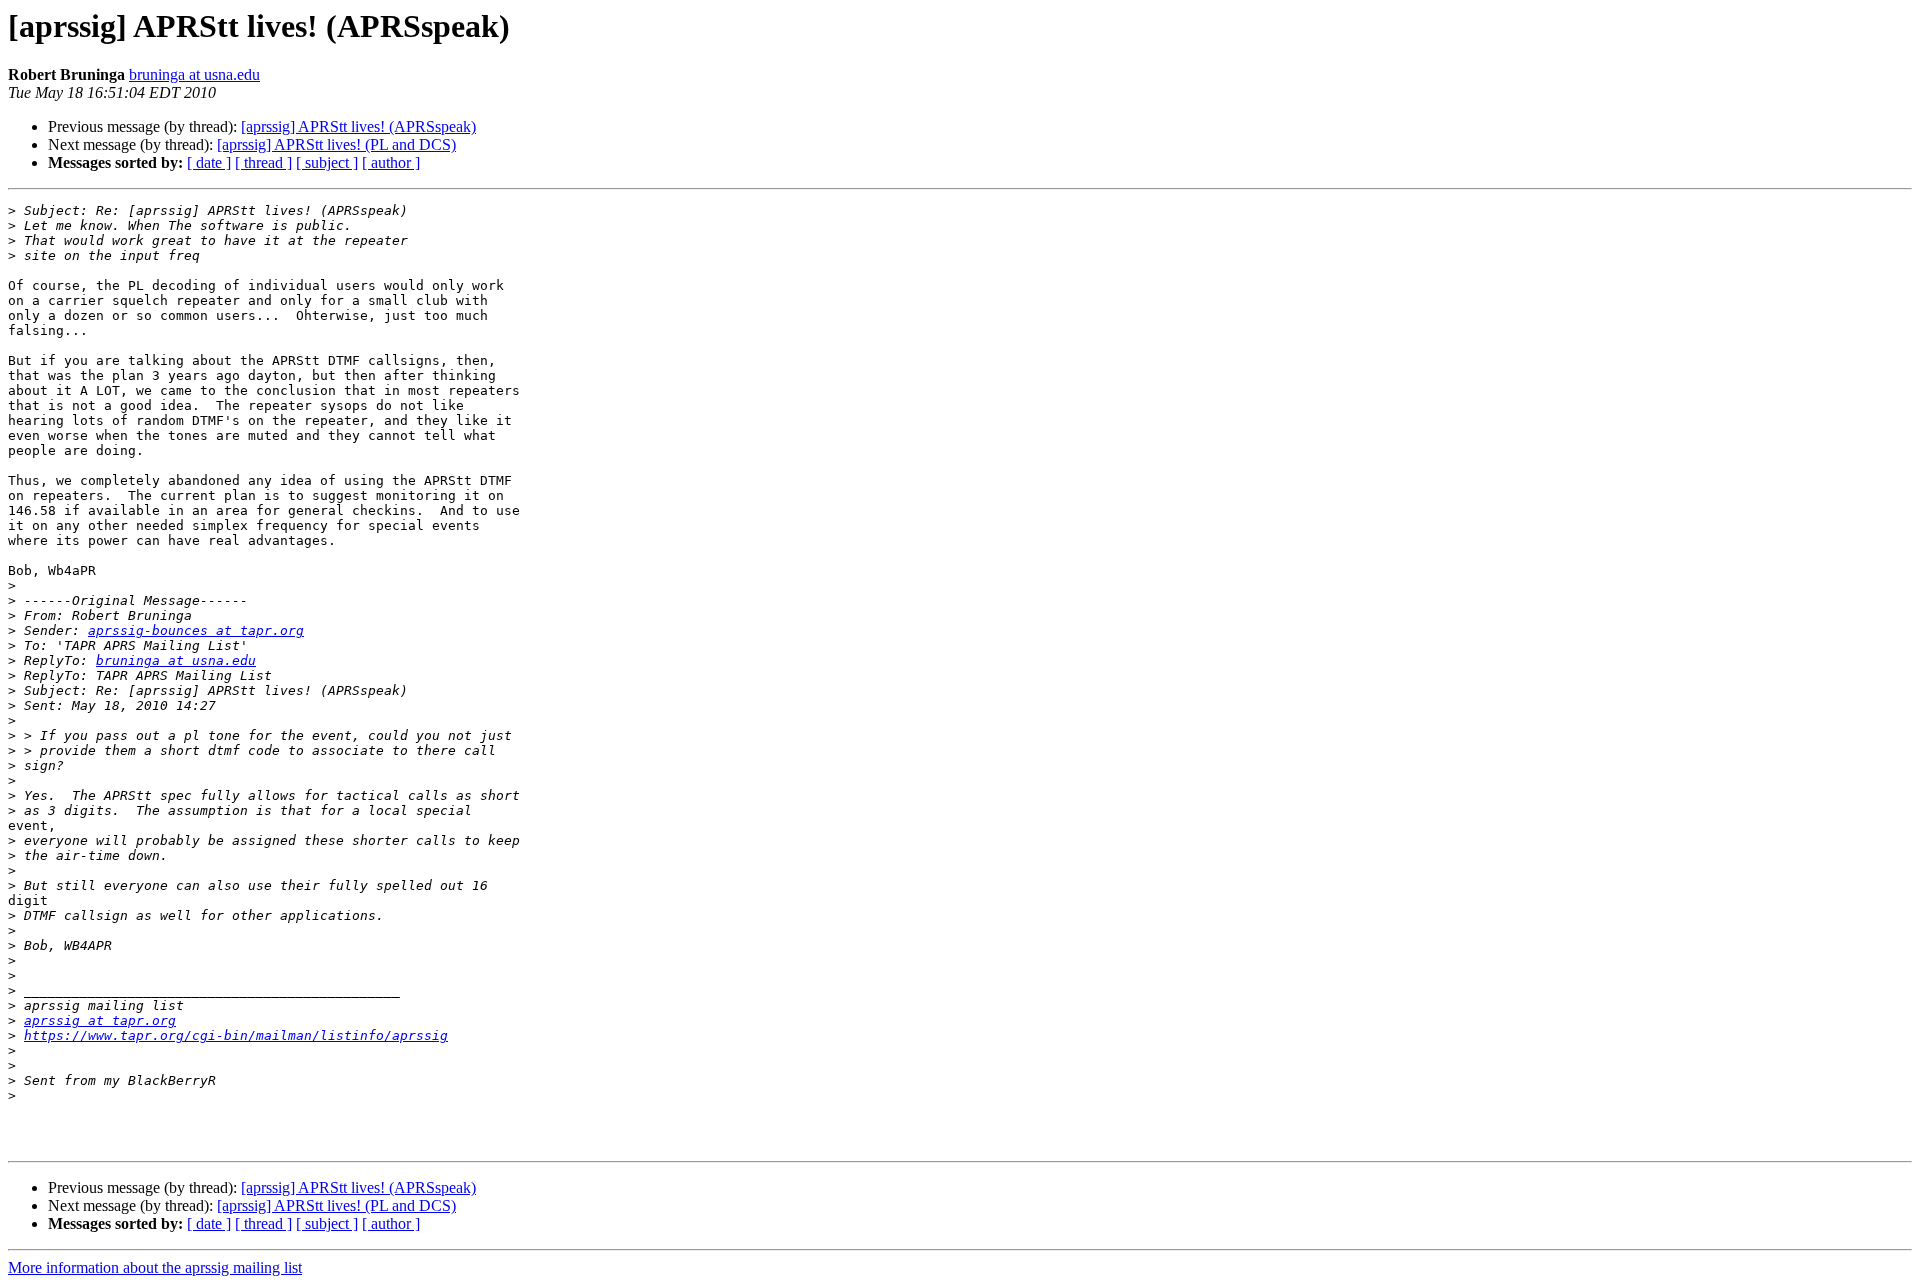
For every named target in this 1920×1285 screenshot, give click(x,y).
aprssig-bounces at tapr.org (196, 630)
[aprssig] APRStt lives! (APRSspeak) (358, 126)
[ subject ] (327, 162)
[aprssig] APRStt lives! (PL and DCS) (336, 144)
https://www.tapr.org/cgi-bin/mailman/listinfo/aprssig (236, 1035)
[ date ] (209, 162)
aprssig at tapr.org (100, 1020)
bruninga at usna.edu (194, 74)
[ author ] (391, 162)
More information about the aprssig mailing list (155, 1267)
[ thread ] (263, 162)
